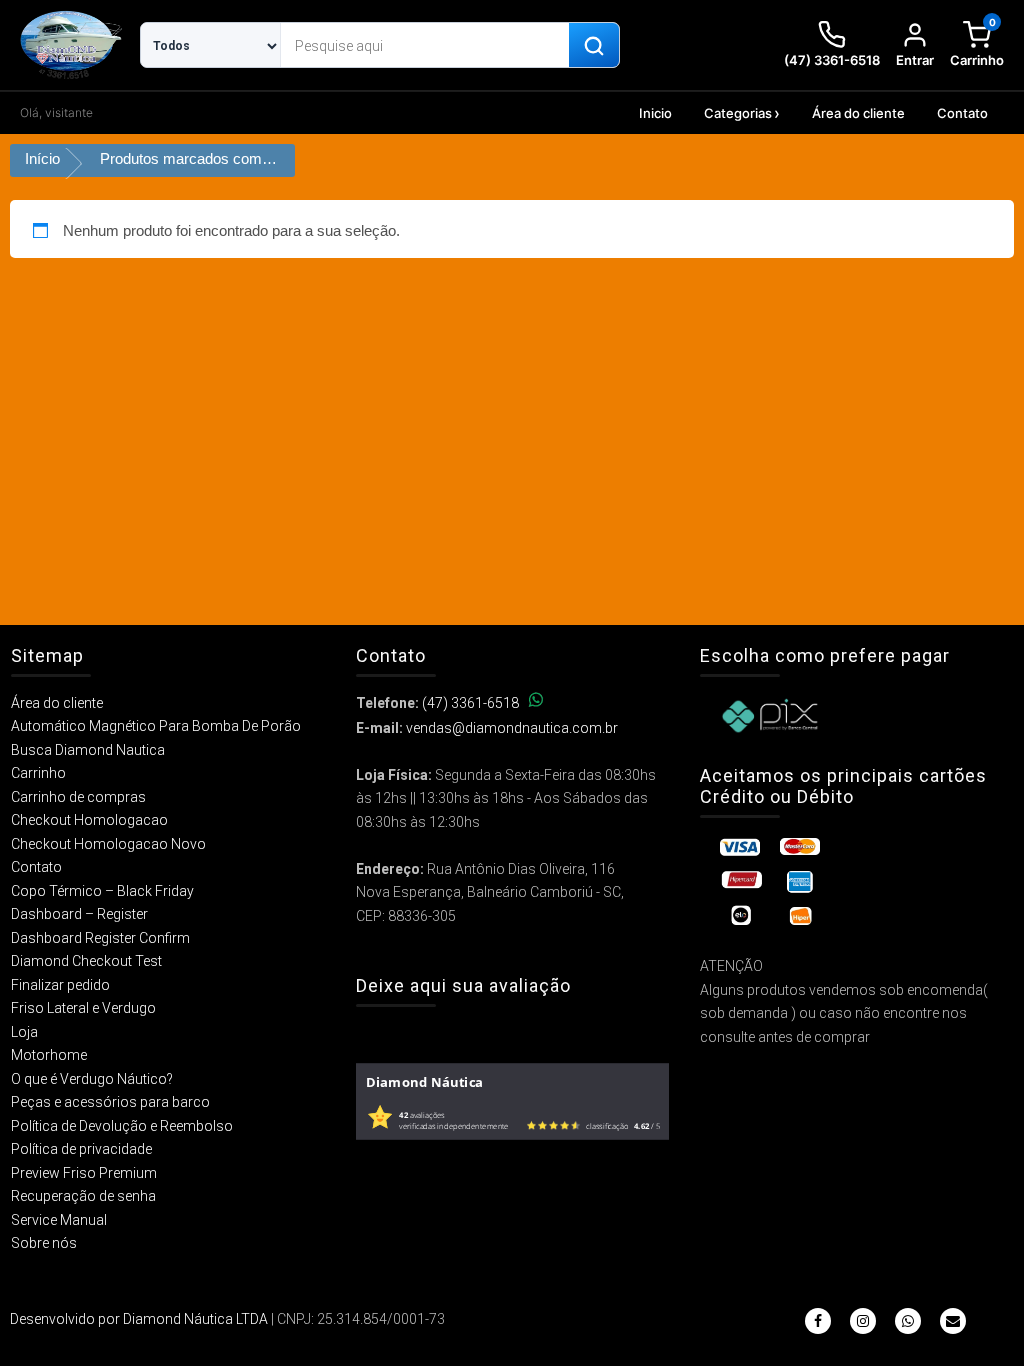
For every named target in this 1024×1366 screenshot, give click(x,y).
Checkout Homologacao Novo (108, 844)
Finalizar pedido (60, 985)
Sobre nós (44, 1243)
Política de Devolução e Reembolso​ (122, 1126)
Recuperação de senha (83, 1196)
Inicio (655, 113)
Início (42, 158)
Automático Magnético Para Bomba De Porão (156, 726)
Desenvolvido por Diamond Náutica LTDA (139, 1319)
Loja (24, 1032)
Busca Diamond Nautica (88, 750)
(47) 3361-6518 (470, 703)
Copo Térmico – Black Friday (102, 891)
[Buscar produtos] (594, 46)
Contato (962, 113)
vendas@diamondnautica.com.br (512, 728)
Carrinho (38, 773)
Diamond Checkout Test (86, 961)
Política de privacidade (81, 1149)
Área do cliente (858, 113)
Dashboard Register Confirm (100, 938)
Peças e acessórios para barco (110, 1102)
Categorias (738, 113)
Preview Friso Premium (84, 1173)
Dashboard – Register (79, 914)
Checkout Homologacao (89, 820)
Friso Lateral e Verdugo (83, 1008)
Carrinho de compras (78, 797)
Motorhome (49, 1055)
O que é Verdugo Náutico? (92, 1079)
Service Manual (59, 1220)
